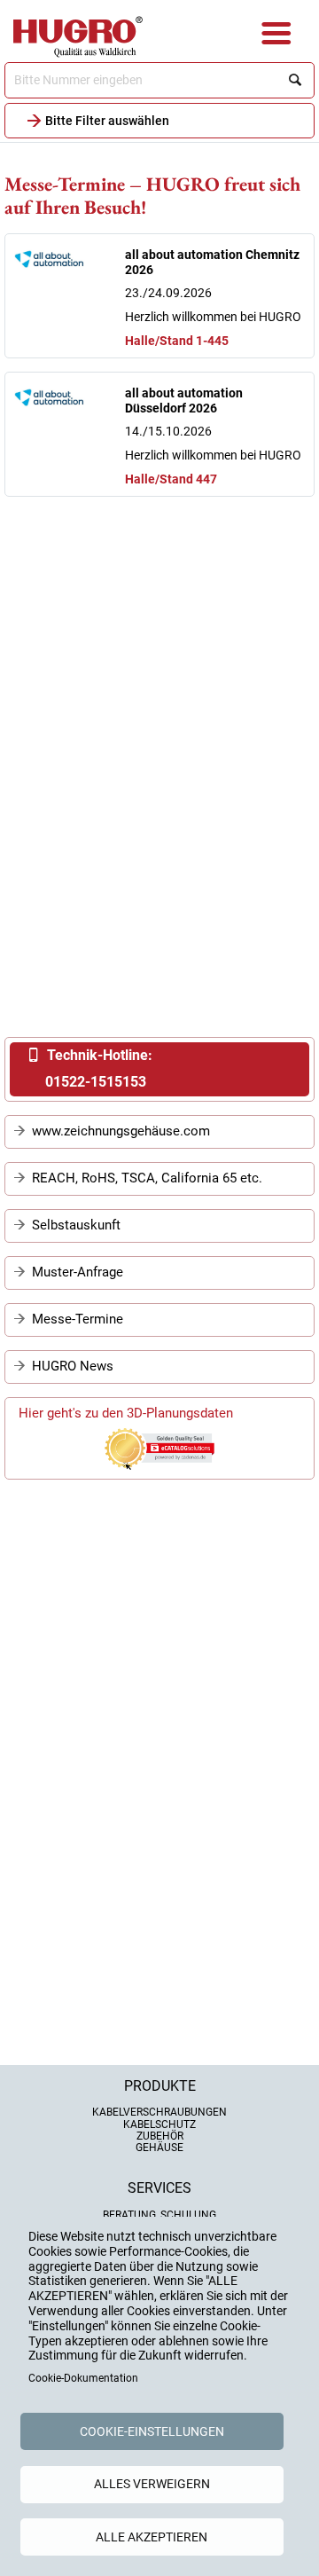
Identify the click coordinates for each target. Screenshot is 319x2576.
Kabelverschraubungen (159, 2112)
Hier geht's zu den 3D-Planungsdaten (126, 1413)
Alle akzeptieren (152, 2537)
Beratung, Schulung (159, 2215)
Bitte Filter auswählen (107, 121)
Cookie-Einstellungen (152, 2431)
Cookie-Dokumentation (83, 2378)
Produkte (160, 2086)
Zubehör (160, 2136)
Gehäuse (159, 2148)
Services (159, 2188)
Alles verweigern (152, 2484)
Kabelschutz (159, 2124)
